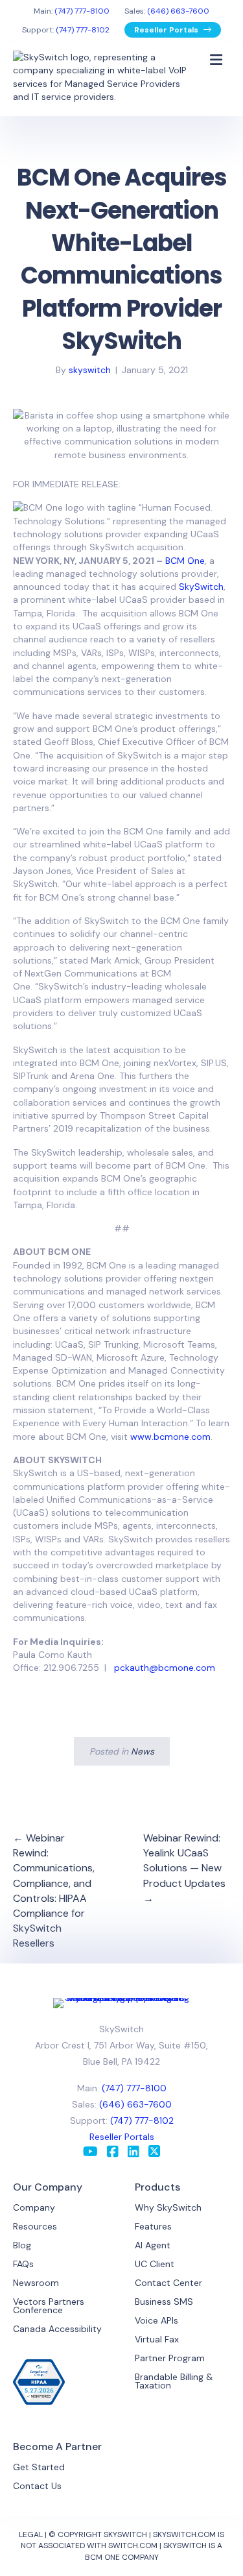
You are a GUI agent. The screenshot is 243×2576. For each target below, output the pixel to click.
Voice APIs (156, 2320)
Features (153, 2226)
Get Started (39, 2467)
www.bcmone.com (170, 1437)
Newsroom (36, 2283)
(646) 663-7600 (178, 11)
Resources (35, 2226)
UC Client (155, 2264)
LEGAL (31, 2534)
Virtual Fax (157, 2339)
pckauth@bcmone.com (165, 1668)
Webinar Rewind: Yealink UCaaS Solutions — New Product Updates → (184, 1868)
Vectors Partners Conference (49, 2306)
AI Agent (153, 2245)
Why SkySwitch (168, 2207)
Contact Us (37, 2486)
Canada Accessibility (57, 2329)
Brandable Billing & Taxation (174, 2381)
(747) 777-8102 (83, 30)
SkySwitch (201, 587)
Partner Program (170, 2358)
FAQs (23, 2264)
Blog (22, 2245)
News (143, 1751)
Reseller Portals (167, 30)
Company (34, 2207)
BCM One (185, 561)
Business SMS (164, 2302)
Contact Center (168, 2283)
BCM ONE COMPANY (122, 2557)
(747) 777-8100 (82, 11)
